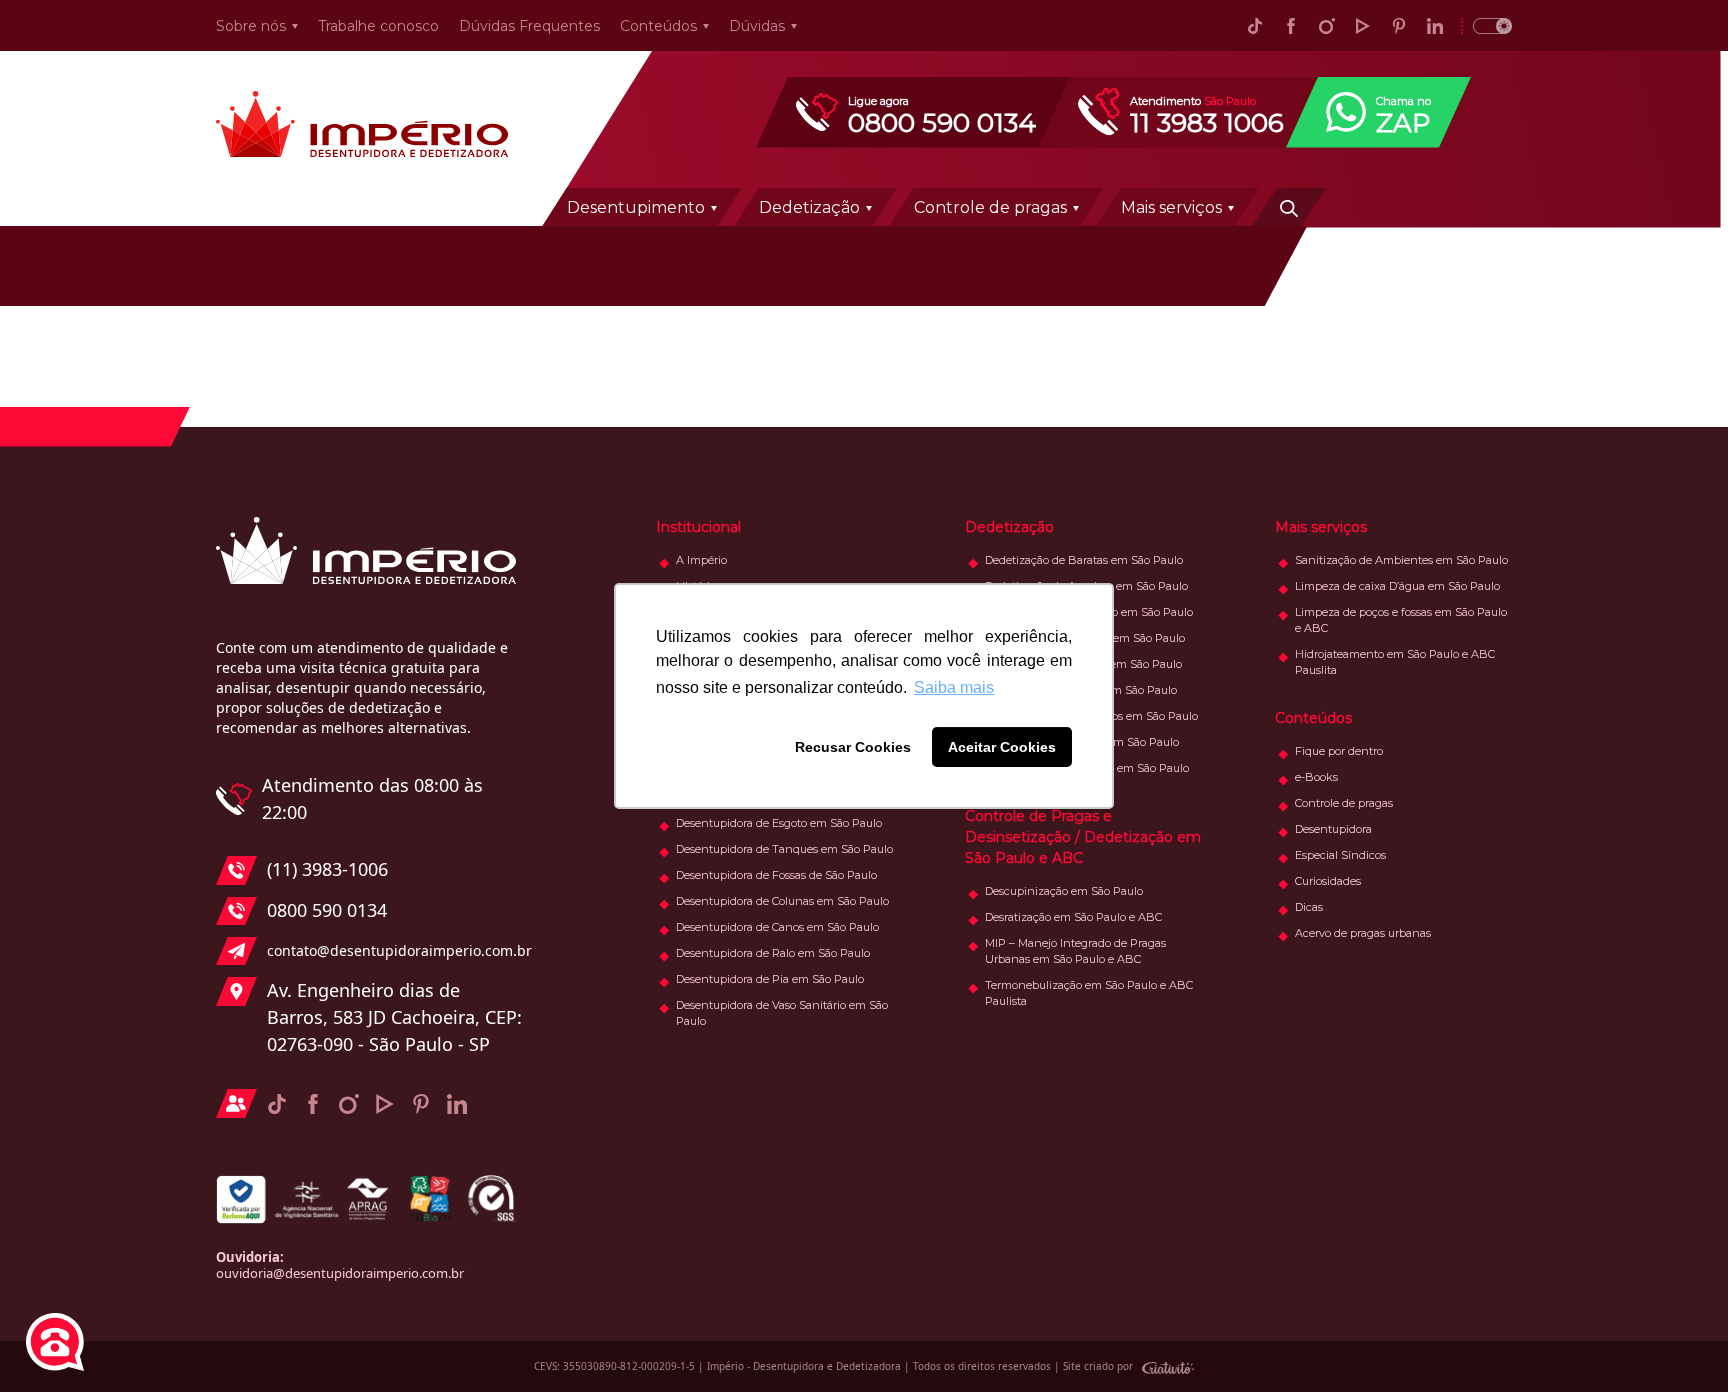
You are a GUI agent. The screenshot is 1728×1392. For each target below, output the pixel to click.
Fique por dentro (1339, 751)
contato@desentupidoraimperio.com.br (394, 950)
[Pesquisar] (1289, 207)
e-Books (1316, 777)
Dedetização (809, 207)
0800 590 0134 (327, 910)
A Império (701, 560)
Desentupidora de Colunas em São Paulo (782, 901)
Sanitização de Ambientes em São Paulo (1401, 560)
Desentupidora (1333, 829)
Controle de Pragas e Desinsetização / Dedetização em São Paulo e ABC (1083, 837)
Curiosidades (1328, 881)
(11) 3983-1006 (327, 869)
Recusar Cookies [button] (853, 747)
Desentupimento (636, 207)
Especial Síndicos (1340, 855)
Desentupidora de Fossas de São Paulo (776, 875)
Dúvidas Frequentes (529, 26)
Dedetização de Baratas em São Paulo (1084, 560)
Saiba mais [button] (954, 687)
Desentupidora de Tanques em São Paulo (784, 849)
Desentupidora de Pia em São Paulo (770, 979)
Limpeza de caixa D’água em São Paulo (1397, 586)
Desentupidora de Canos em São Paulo (777, 927)
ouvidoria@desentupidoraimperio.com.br (340, 1273)
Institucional (698, 527)
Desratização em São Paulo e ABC (1073, 917)
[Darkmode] (1486, 25)
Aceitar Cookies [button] (1002, 747)
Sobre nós (251, 26)
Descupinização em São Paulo (1064, 891)
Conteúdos (658, 26)
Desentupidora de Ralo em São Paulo (773, 953)
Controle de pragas (990, 207)
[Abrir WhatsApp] (1678, 1341)
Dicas (1309, 907)
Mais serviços (1171, 207)
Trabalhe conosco (378, 26)
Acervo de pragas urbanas (1363, 933)
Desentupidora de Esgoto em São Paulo (779, 823)
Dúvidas (757, 26)
